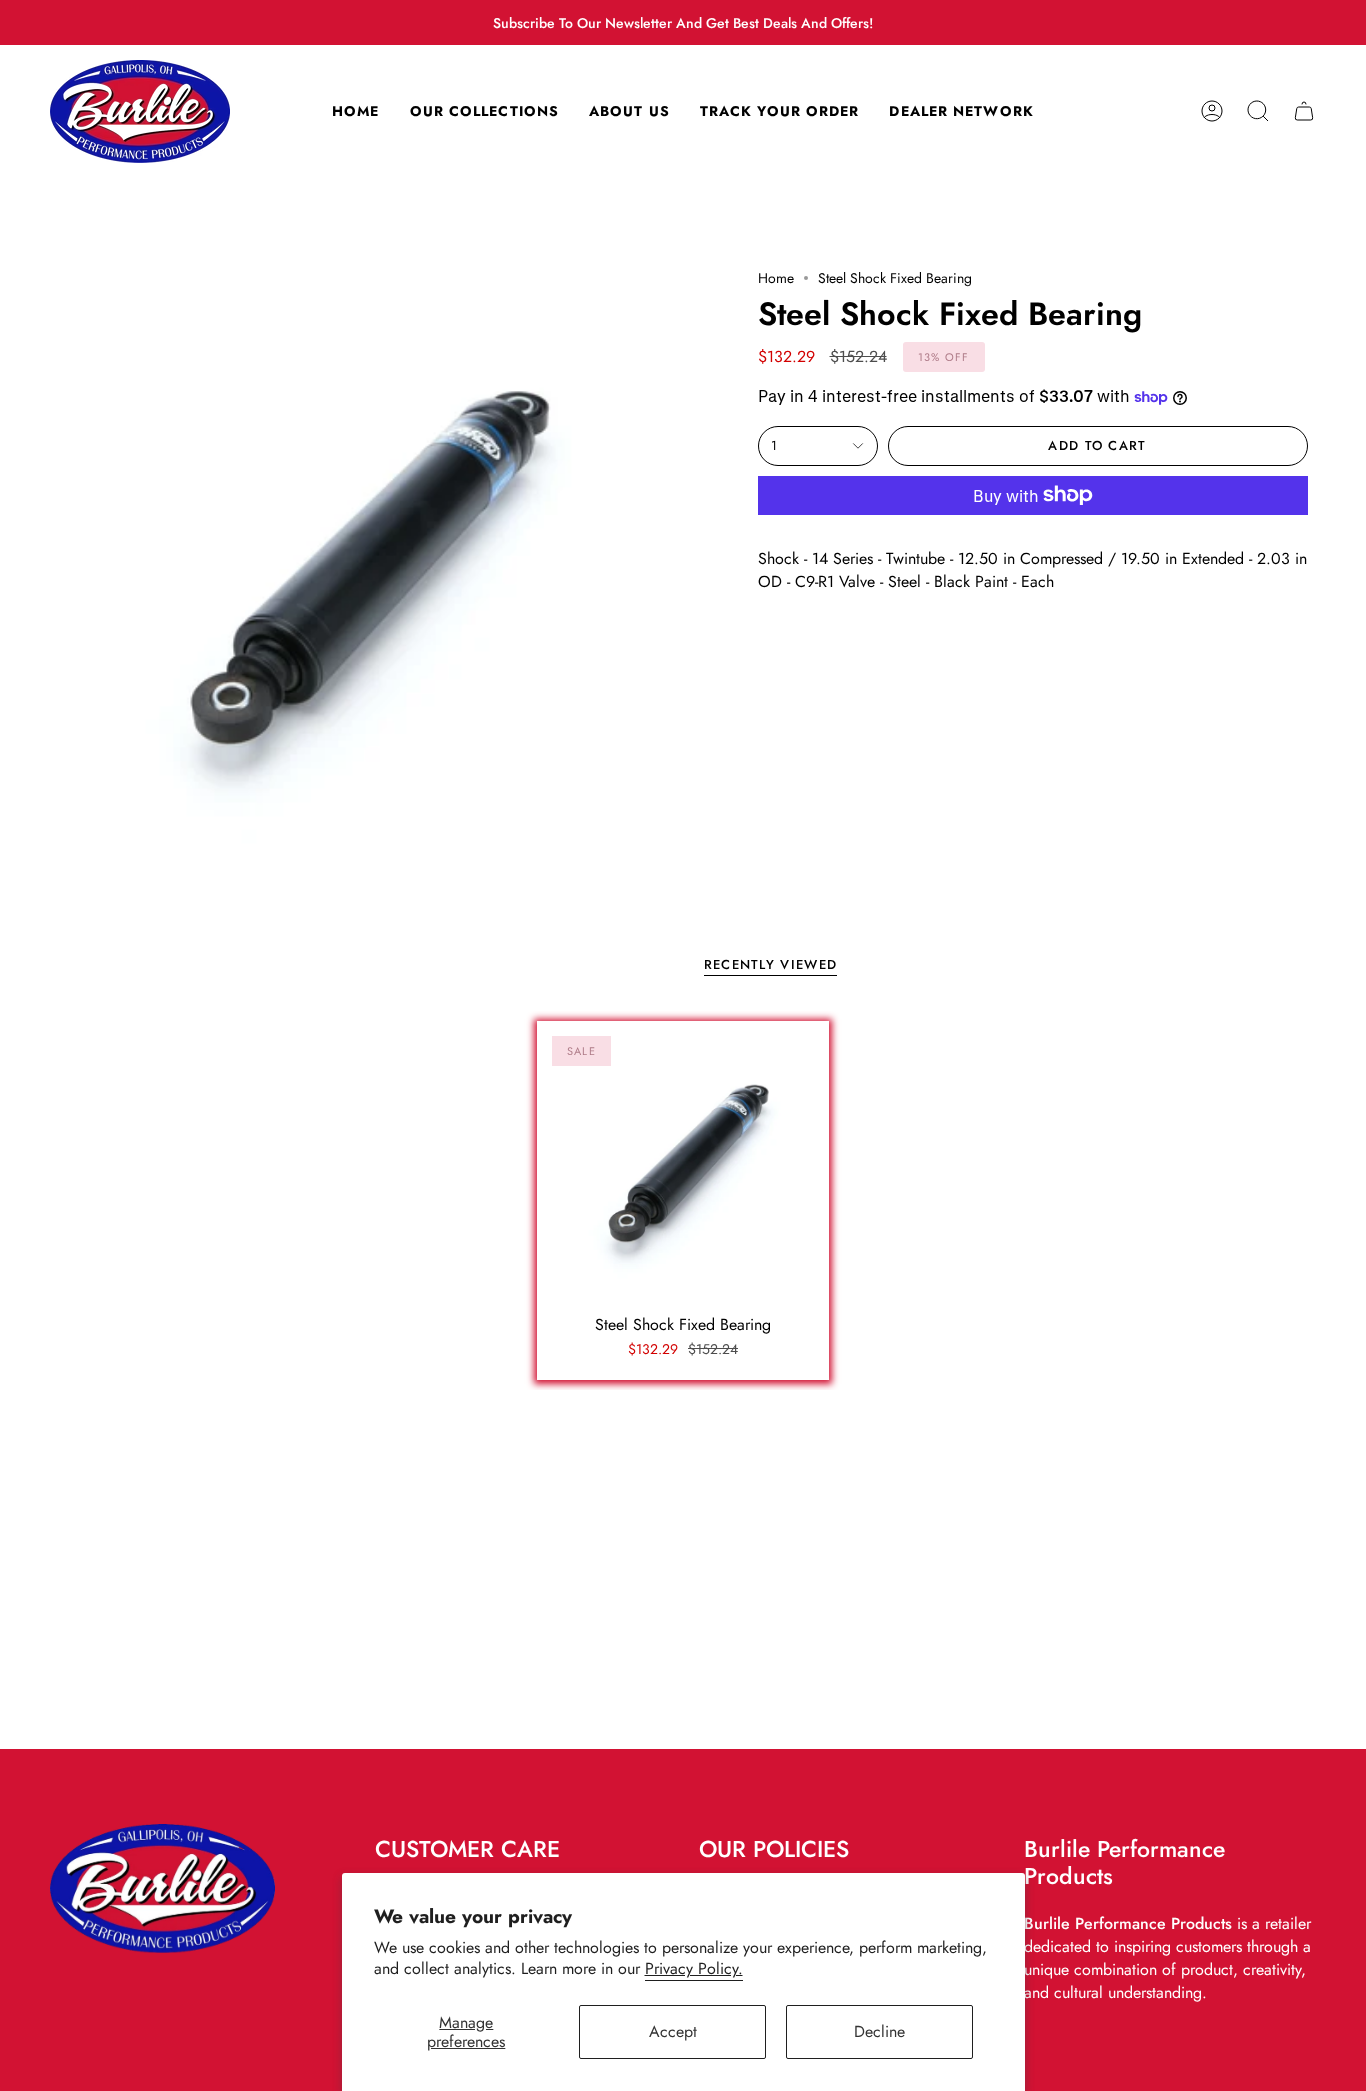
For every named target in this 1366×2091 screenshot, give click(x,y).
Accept (673, 2031)
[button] (1258, 111)
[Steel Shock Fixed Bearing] (683, 1167)
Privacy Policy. (694, 1968)
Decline (879, 2031)
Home (776, 278)
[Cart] (1304, 111)
